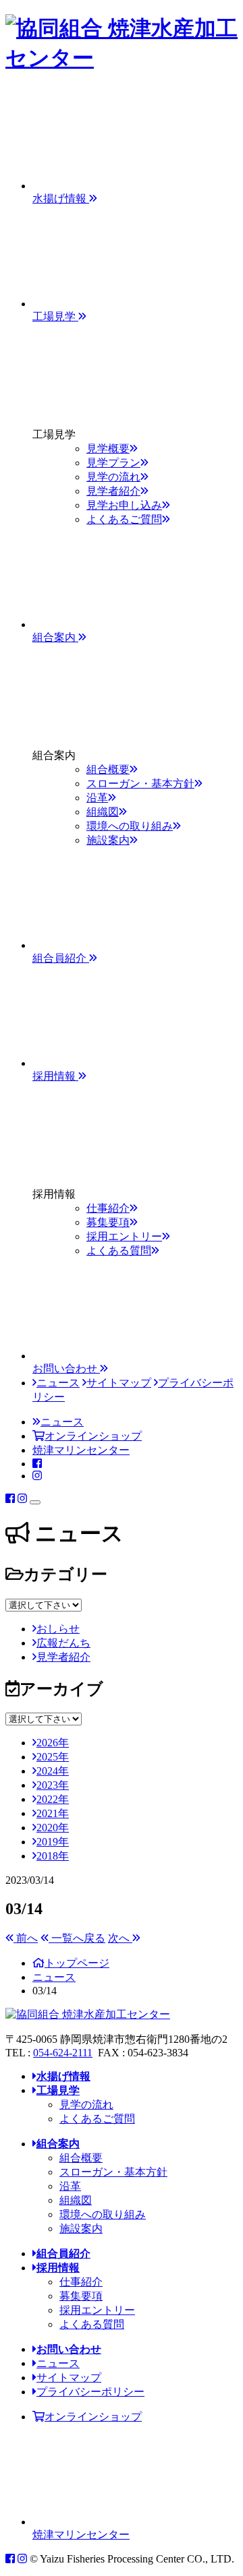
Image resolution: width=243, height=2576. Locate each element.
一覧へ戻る (77, 1938)
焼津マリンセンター (81, 1450)
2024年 (53, 1771)
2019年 (53, 1842)
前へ (26, 1938)
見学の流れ (86, 2105)
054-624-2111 (63, 2053)
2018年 (53, 1856)
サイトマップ (119, 1383)
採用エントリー (97, 2310)
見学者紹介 (63, 1657)
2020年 (53, 1828)
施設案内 (81, 2229)
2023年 (53, 1785)
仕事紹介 (81, 2282)
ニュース (58, 1383)
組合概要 (81, 2158)
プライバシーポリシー (90, 2392)
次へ (120, 1938)
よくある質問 (92, 2324)
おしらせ (58, 1629)
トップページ (77, 1963)
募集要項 (81, 2296)
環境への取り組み (103, 2214)
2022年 (53, 1799)
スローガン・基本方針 (113, 2172)
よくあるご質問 (97, 2119)
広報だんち (63, 1643)
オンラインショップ (93, 1436)
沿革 (70, 2186)
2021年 (53, 1813)
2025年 (53, 1757)
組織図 (76, 2200)
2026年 (53, 1743)
